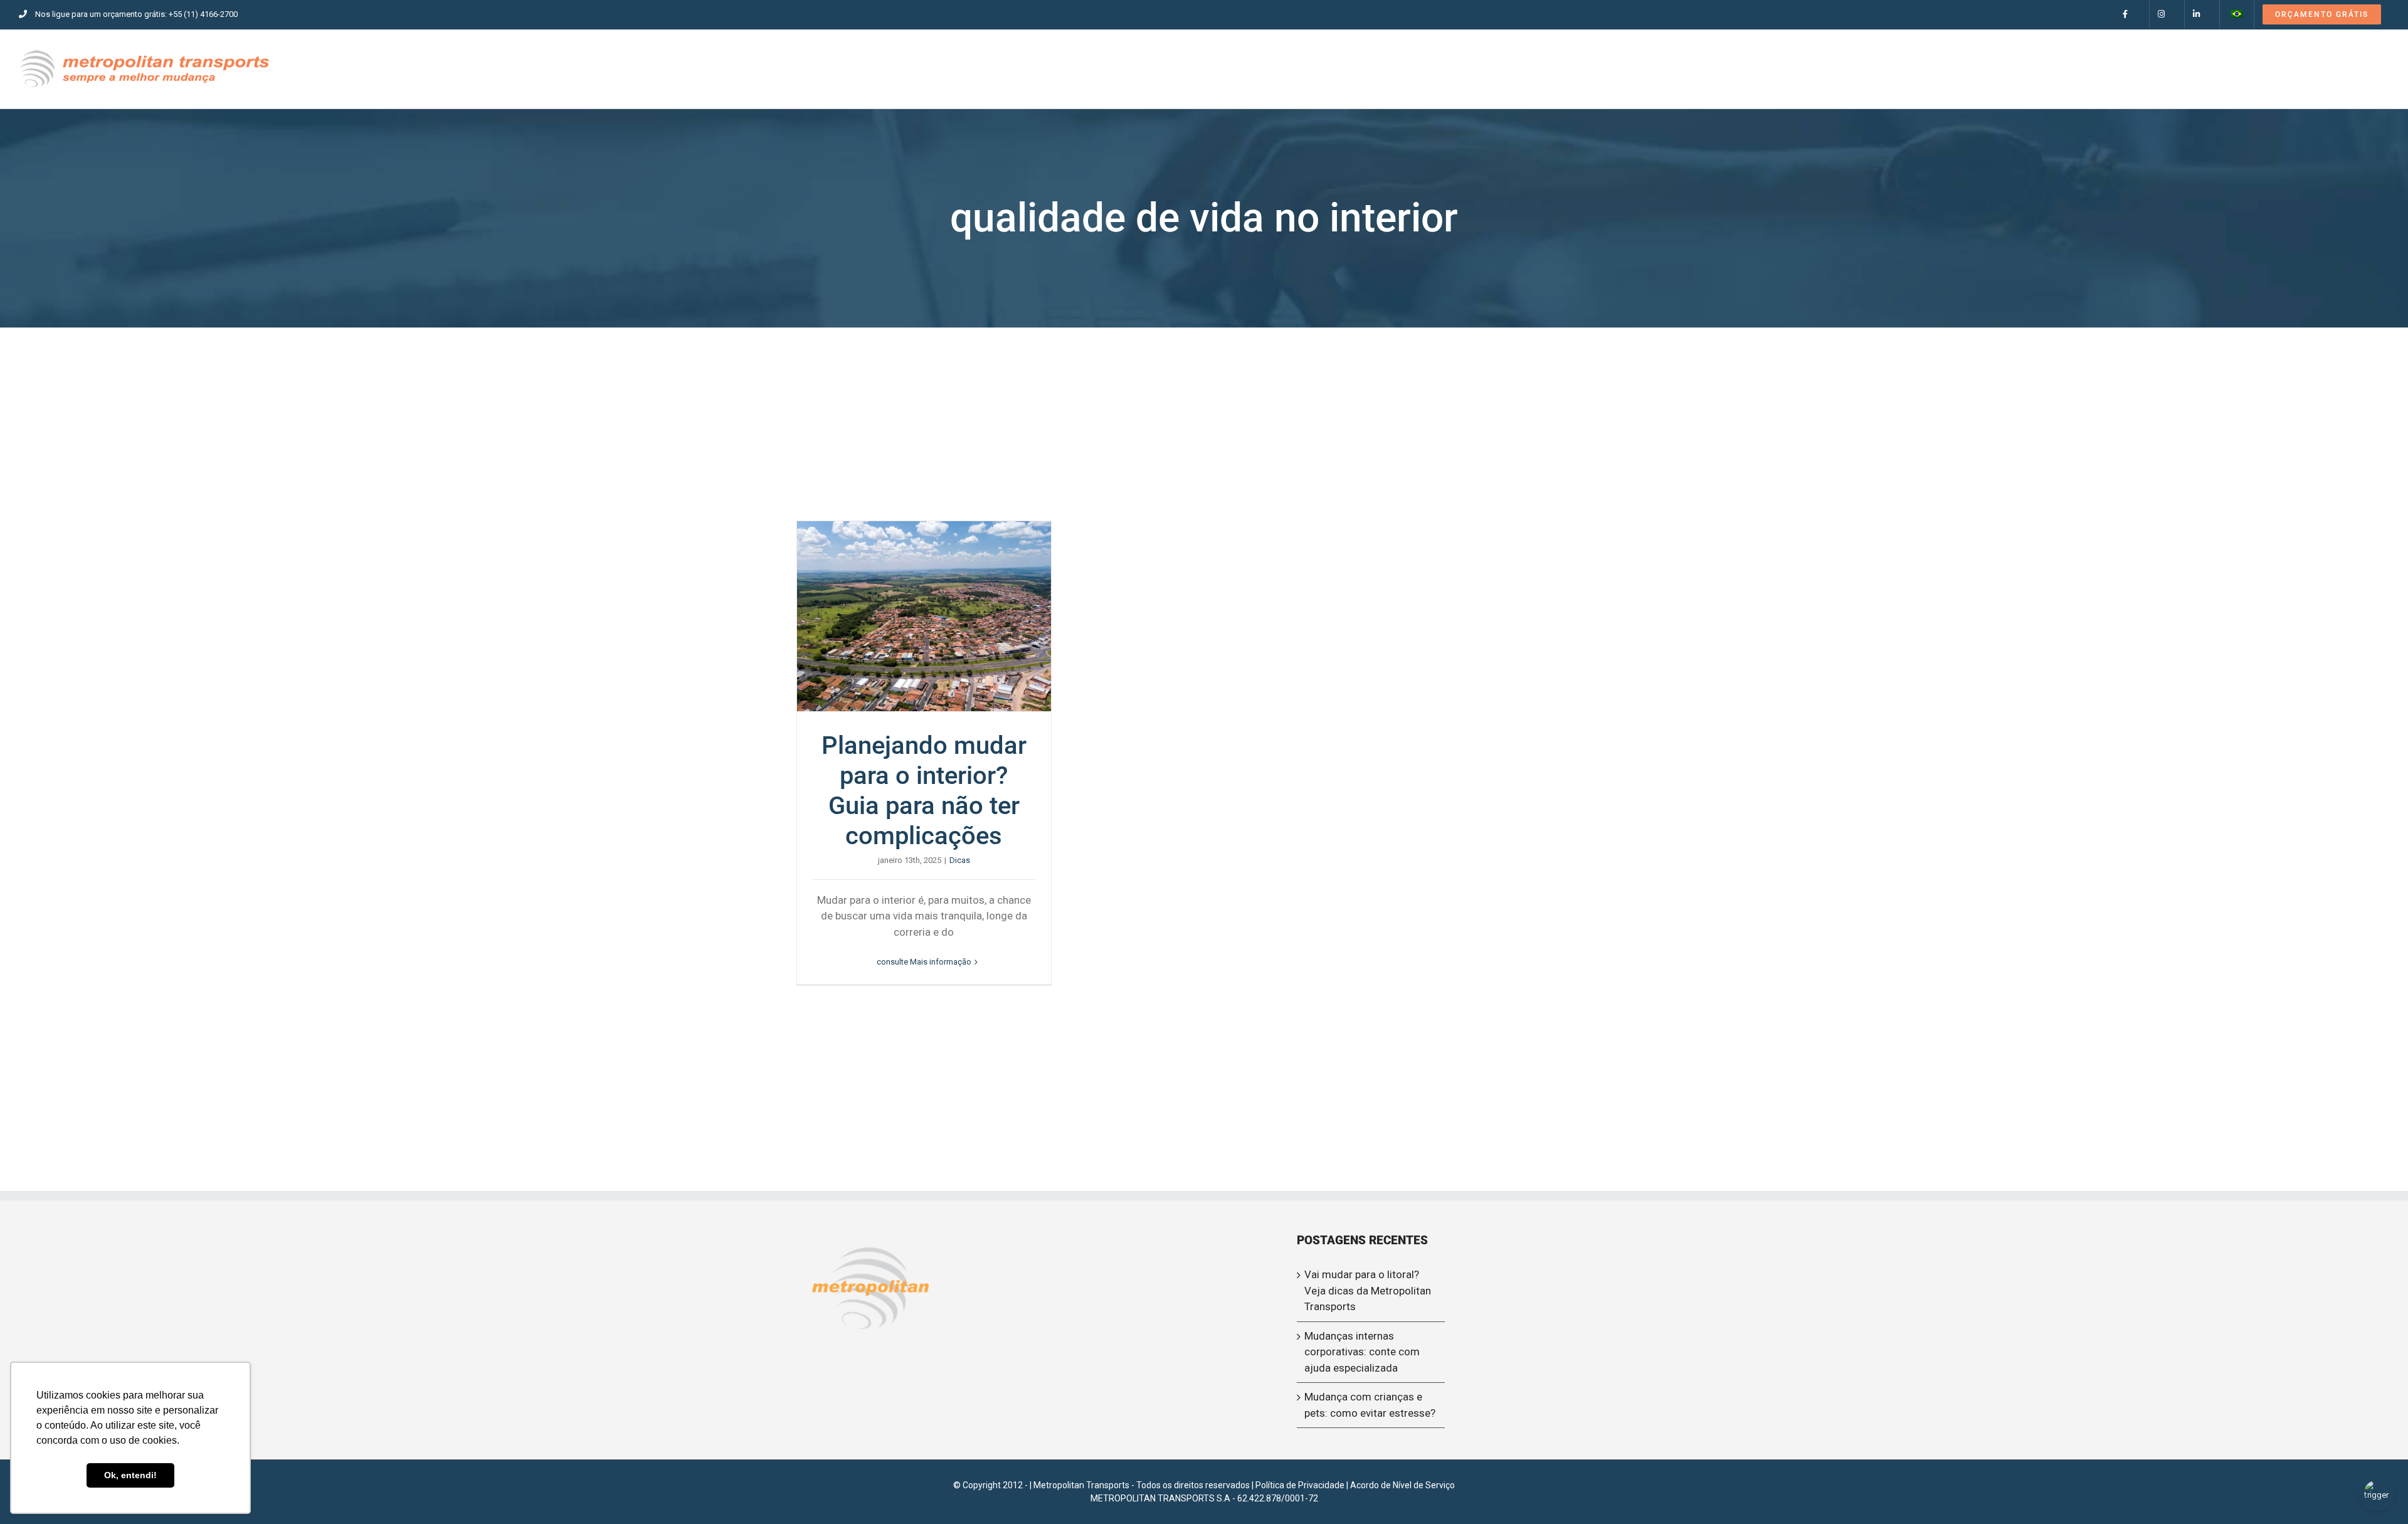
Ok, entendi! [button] (130, 1475)
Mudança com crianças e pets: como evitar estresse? (1370, 1405)
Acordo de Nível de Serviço (1402, 1485)
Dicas (960, 860)
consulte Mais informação (924, 962)
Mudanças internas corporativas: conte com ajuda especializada (1362, 1352)
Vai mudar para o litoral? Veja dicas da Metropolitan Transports (1368, 1290)
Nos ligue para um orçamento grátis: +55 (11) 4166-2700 (136, 14)
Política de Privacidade (1300, 1485)
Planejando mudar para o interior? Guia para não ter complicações (924, 616)
